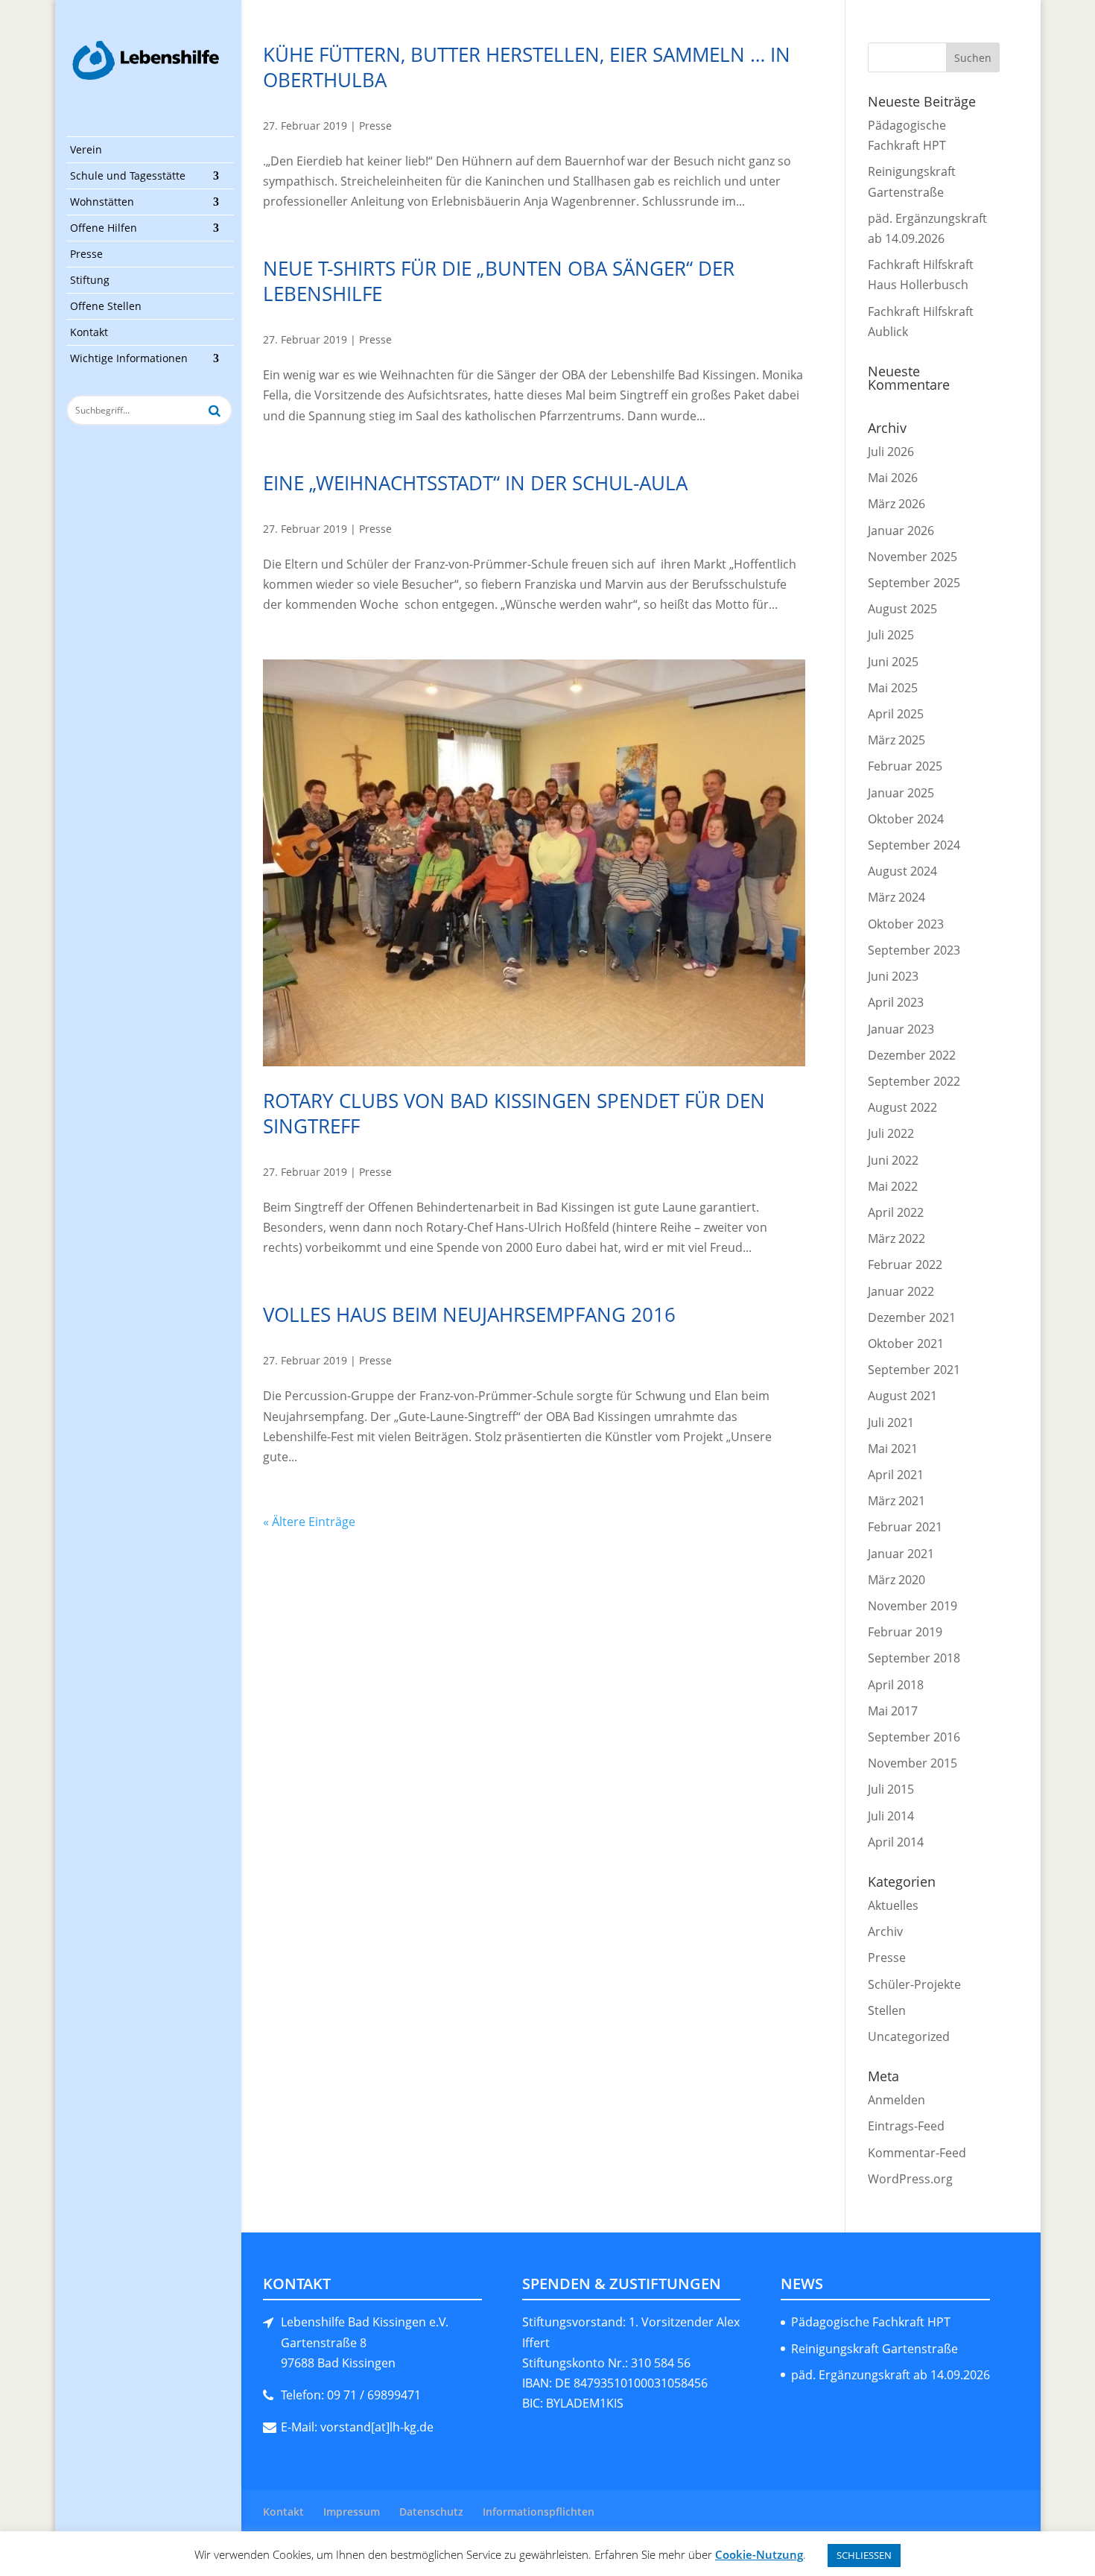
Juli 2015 (891, 1789)
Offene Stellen (106, 306)
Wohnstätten (102, 202)
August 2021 (902, 1396)
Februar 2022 (905, 1265)
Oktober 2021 (906, 1344)
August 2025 (902, 609)
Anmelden (896, 2100)
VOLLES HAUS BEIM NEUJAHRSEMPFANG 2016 (469, 1314)
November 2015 (913, 1763)
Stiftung (90, 280)
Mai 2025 (893, 688)
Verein (86, 149)
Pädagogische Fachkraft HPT (871, 2322)
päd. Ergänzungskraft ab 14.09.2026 (891, 2375)
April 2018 (896, 1685)
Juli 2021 (891, 1423)
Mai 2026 (893, 478)
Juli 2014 (891, 1816)
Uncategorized (909, 2037)
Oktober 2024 (906, 819)
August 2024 (902, 871)
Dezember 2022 (912, 1055)
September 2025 (914, 583)
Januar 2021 (901, 1554)
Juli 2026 (891, 452)
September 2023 (914, 950)
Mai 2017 (893, 1711)
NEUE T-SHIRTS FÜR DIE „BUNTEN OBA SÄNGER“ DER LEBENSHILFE (499, 281)
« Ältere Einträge (309, 1522)
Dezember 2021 (912, 1317)
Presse (86, 254)
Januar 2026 (901, 531)
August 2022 (902, 1107)
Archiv (885, 1931)
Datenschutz (431, 2512)
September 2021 (914, 1370)
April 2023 (896, 1002)
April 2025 (896, 714)
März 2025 (896, 740)
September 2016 (914, 1737)
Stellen (887, 2010)
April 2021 (896, 1475)
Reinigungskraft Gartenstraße (875, 2349)
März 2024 (896, 897)
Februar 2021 (905, 1527)
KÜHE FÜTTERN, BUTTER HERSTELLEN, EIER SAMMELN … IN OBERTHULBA (527, 67)
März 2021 (896, 1501)
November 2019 (913, 1606)
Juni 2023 (893, 976)
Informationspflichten (539, 2512)
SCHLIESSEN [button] (864, 2555)
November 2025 (913, 557)
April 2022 (896, 1212)
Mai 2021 (893, 1449)
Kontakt (89, 332)
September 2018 (914, 1658)
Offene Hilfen (104, 228)
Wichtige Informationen (129, 358)
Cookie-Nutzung (759, 2554)
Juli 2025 (891, 635)
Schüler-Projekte (914, 1984)
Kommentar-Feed (917, 2153)
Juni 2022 (893, 1160)
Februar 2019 (905, 1632)
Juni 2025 (893, 662)
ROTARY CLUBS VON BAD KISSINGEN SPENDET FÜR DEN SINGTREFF (514, 1113)
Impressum (352, 2512)
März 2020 (896, 1580)
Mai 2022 (893, 1186)
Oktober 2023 (906, 924)
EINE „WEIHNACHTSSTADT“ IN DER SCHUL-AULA (475, 483)
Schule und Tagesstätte (128, 175)
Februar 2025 (905, 766)
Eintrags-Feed (906, 2126)
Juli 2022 (891, 1133)
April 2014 (896, 1842)
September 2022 (914, 1081)
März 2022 (896, 1238)
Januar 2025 (901, 793)
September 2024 (914, 845)
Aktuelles (893, 1905)
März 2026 (896, 504)
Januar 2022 (901, 1291)
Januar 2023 (901, 1029)
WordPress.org (910, 2179)
